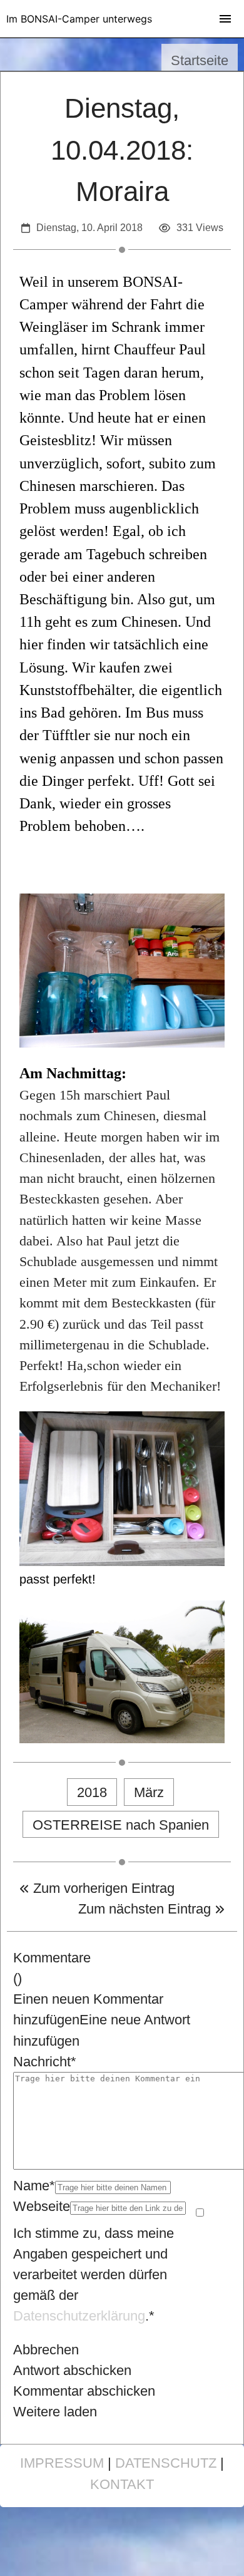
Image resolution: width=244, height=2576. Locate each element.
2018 (92, 1792)
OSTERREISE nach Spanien (121, 1825)
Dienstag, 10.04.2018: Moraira (122, 150)
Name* (34, 2186)
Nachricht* (45, 2062)
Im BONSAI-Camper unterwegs (79, 19)
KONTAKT (122, 2484)
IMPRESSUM (62, 2463)
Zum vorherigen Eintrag (102, 1888)
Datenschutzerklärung (79, 2316)
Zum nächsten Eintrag (146, 1909)
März (149, 1792)
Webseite (42, 2206)
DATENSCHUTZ (166, 2463)
